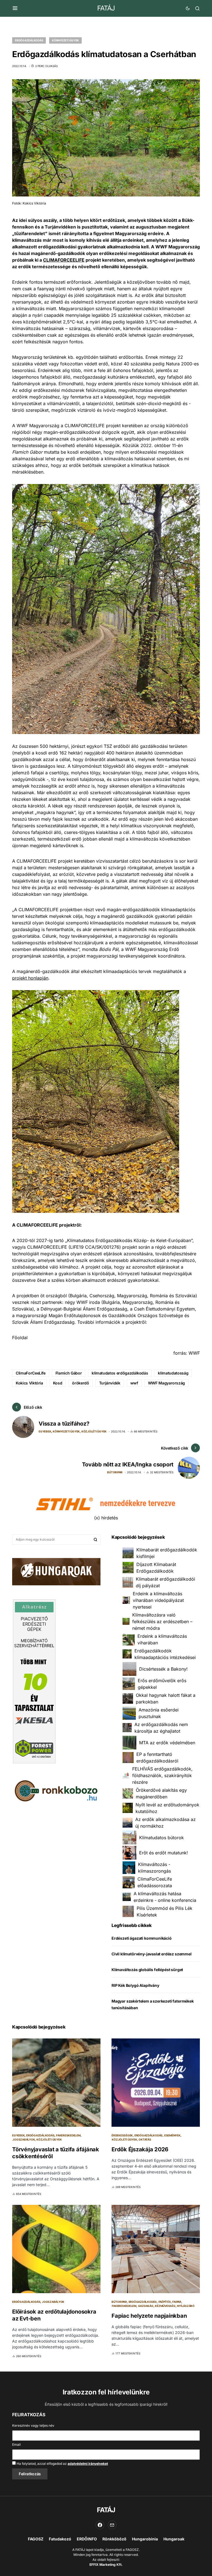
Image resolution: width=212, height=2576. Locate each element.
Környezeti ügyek (65, 40)
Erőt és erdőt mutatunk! (164, 1853)
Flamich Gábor (69, 1373)
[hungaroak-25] (56, 1571)
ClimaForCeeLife (31, 1373)
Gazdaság (146, 2306)
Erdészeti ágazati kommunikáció (142, 1938)
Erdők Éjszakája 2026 (140, 2149)
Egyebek (45, 1431)
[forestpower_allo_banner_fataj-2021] (34, 1681)
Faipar (177, 2302)
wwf (134, 1383)
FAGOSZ (36, 2539)
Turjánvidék (110, 1383)
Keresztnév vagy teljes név (33, 2425)
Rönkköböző (114, 2539)
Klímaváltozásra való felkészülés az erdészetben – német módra (162, 1621)
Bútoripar (115, 1472)
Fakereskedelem (68, 2135)
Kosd (58, 1383)
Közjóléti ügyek (94, 1431)
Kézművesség (165, 2306)
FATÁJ (106, 8)
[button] (15, 8)
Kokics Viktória (29, 1383)
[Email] (112, 2525)
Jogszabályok (24, 2139)
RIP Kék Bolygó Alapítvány (135, 1985)
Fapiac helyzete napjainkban (149, 2316)
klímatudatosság (173, 1373)
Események (172, 2135)
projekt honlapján (30, 978)
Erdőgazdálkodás (29, 40)
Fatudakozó (60, 2539)
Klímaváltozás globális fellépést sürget (147, 1970)
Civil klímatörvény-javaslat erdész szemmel (152, 1954)
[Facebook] (100, 2525)
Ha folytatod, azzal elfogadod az (62, 2464)
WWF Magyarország (166, 1383)
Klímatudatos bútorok (161, 1838)
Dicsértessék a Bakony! (163, 1669)
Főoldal (20, 1338)
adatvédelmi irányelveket (88, 2464)
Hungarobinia (145, 2539)
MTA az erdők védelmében (167, 1743)
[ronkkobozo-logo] (56, 1790)
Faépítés (165, 2302)
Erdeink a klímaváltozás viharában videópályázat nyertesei (158, 1600)
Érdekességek (122, 2135)
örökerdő (80, 1383)
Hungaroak (174, 2539)
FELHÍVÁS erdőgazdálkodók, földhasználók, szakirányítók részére (162, 1775)
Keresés (96, 1540)
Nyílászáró (186, 2306)
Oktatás (145, 2139)
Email (16, 2445)
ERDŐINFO (87, 2539)
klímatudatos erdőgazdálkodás (120, 1373)
